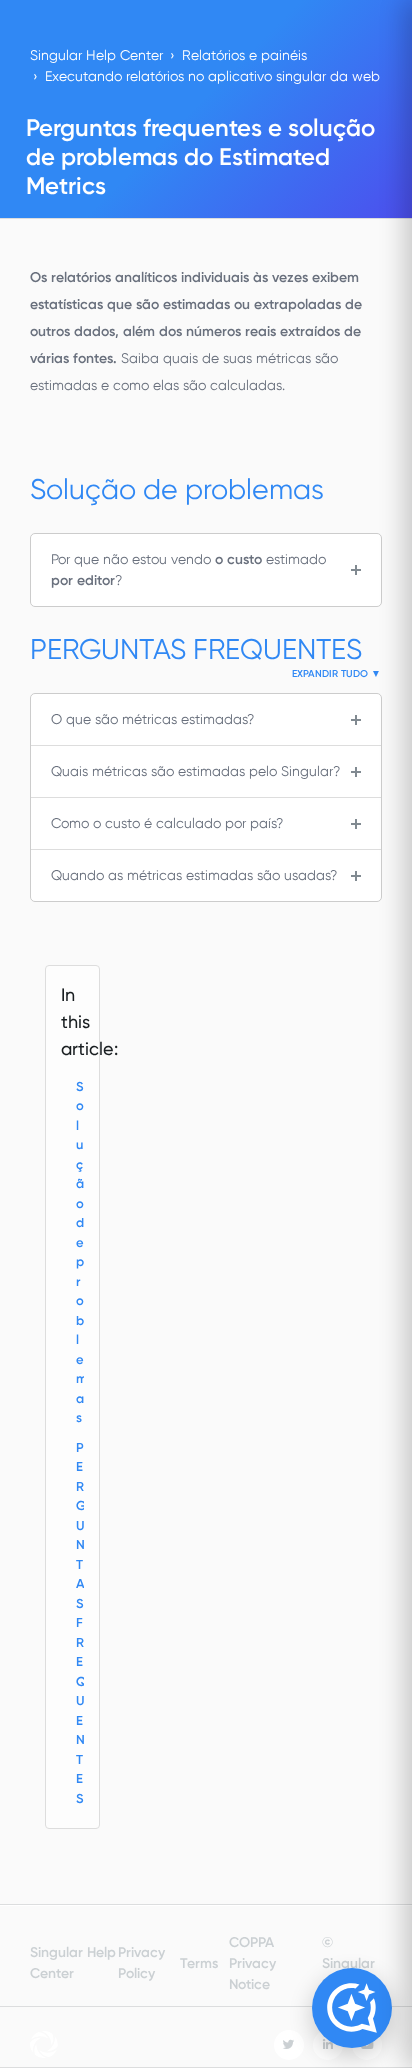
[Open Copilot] (352, 2008)
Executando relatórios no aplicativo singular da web (212, 76)
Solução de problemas (80, 1252)
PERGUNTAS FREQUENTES (80, 1623)
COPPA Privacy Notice (252, 1963)
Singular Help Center (96, 55)
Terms (199, 1963)
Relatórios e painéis (244, 55)
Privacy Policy (141, 1963)
